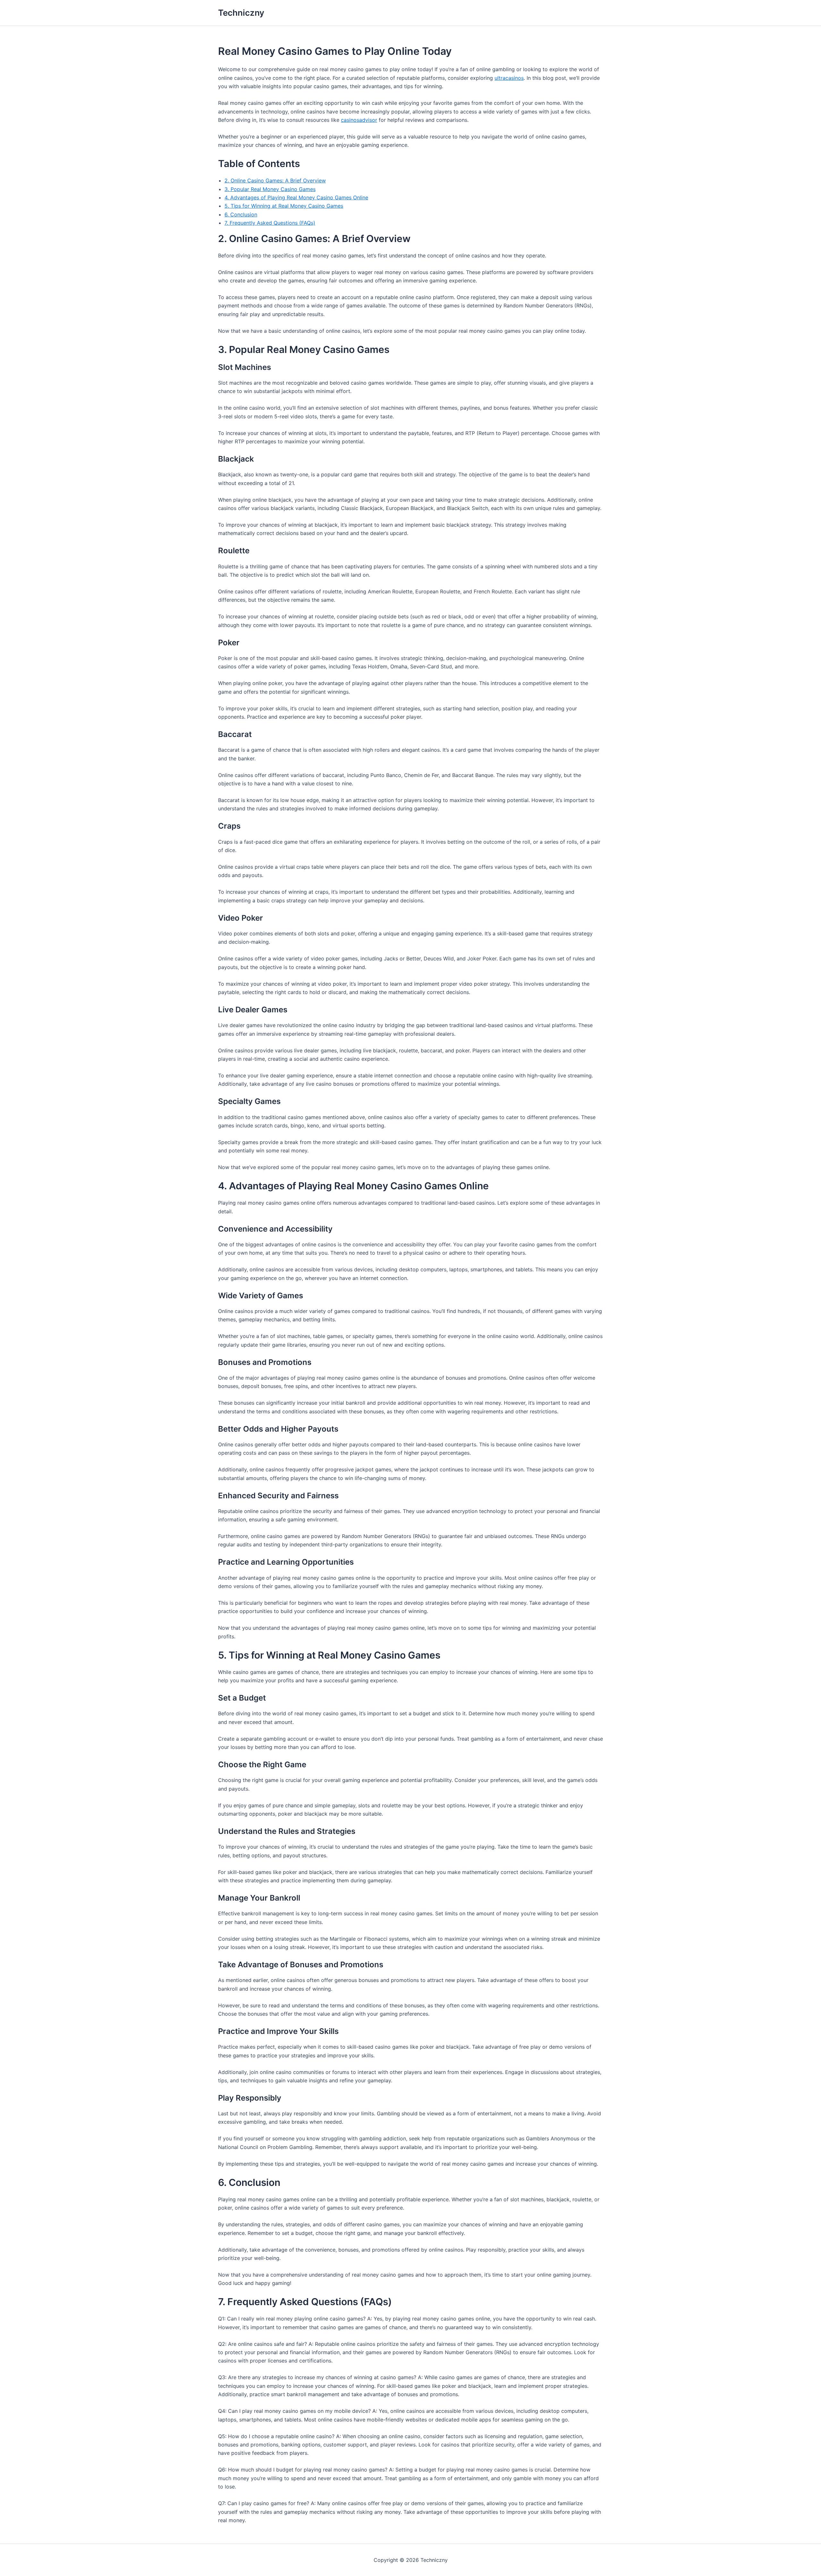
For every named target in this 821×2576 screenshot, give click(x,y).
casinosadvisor (359, 120)
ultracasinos (509, 78)
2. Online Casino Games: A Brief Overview (275, 180)
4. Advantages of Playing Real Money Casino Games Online (296, 197)
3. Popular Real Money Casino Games (270, 189)
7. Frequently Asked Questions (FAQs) (270, 223)
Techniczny (241, 13)
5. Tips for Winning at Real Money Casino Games (284, 206)
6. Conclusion (241, 214)
